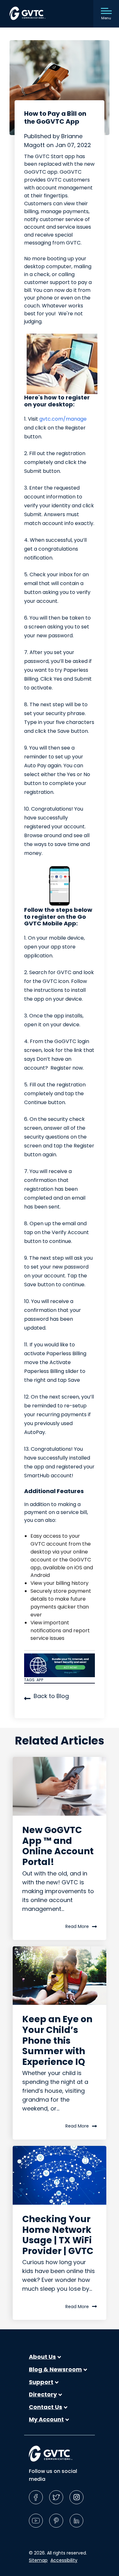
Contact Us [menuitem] (46, 2407)
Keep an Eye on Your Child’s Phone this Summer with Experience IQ (57, 2040)
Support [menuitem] (41, 2382)
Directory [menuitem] (43, 2394)
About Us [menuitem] (42, 2357)
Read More (77, 1926)
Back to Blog (51, 1696)
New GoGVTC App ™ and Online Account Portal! (58, 1846)
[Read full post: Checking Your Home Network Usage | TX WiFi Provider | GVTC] (60, 2175)
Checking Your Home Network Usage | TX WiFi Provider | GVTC (58, 2235)
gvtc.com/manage (63, 419)
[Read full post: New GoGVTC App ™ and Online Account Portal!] (60, 1786)
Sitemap (38, 2560)
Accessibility (64, 2560)
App (40, 1680)
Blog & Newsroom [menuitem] (55, 2369)
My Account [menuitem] (46, 2419)
